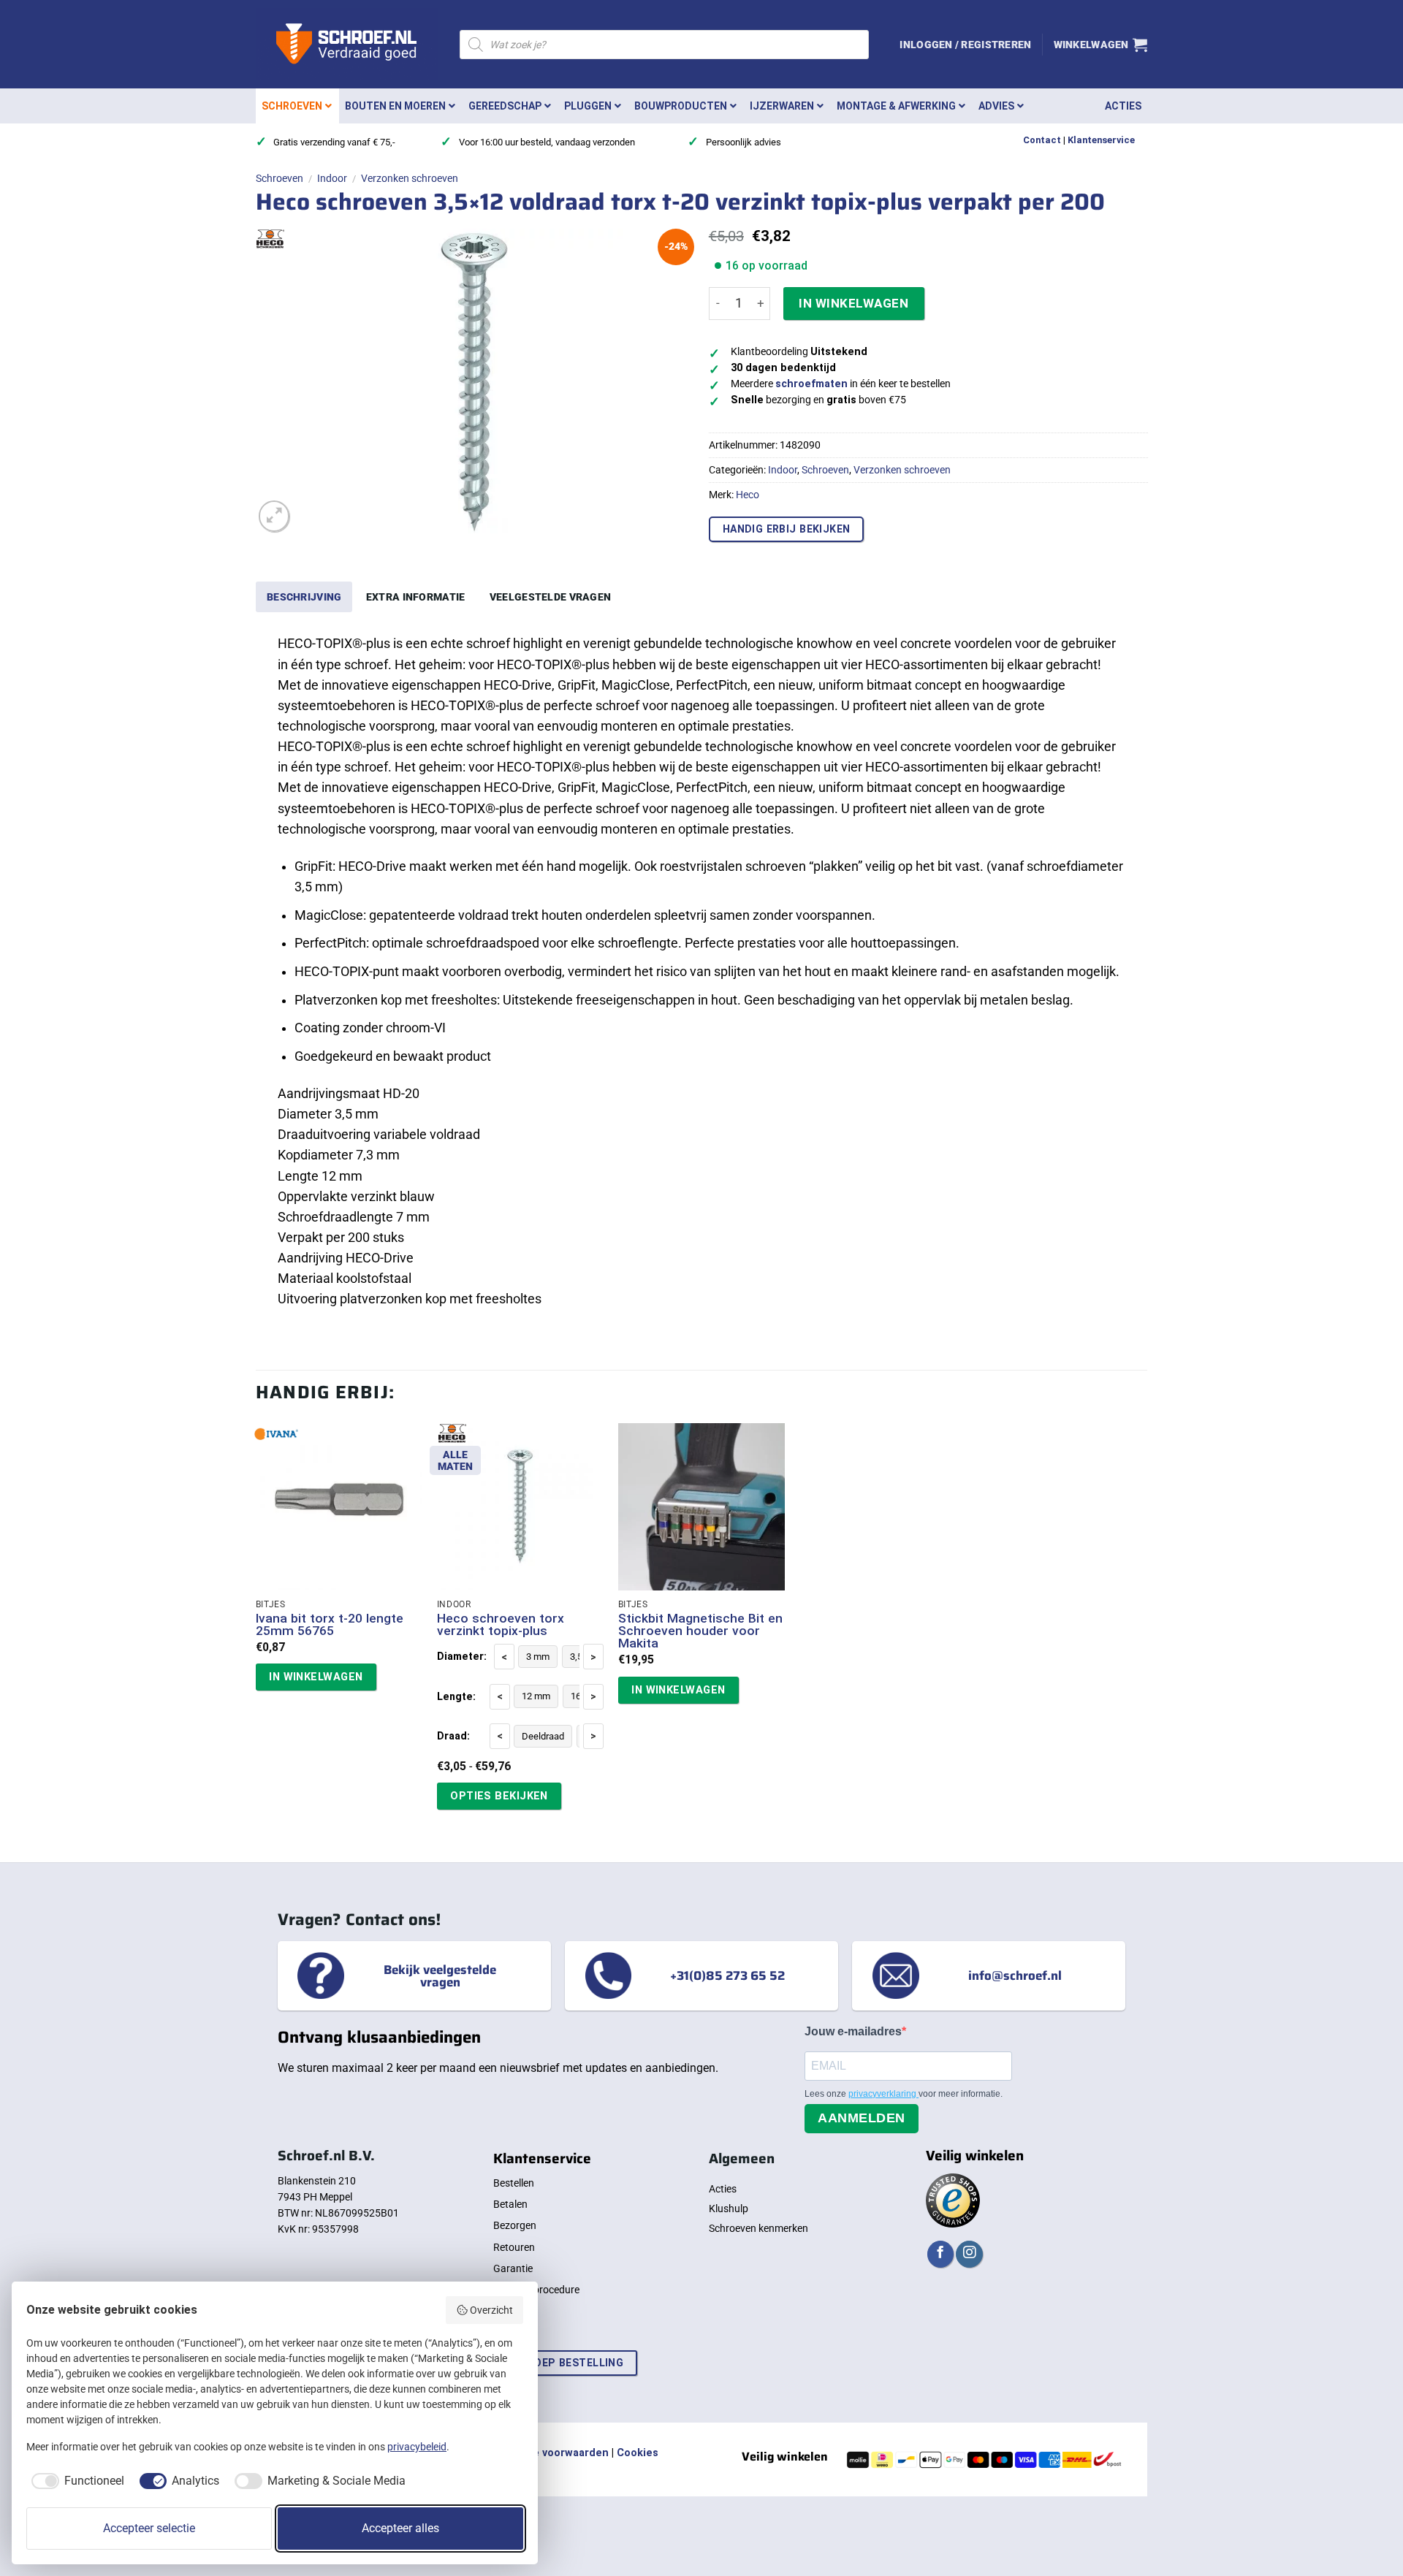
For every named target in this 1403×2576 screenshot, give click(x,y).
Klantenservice (1101, 140)
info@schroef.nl (1015, 1975)
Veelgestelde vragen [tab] (550, 597)
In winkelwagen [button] (316, 1677)
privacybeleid (417, 2447)
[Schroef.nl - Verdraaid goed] (347, 45)
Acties (723, 2189)
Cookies (638, 2453)
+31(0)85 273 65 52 (727, 1975)
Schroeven (280, 178)
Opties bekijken (499, 1796)
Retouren (514, 2247)
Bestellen (514, 2183)
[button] (965, 45)
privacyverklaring (883, 2094)
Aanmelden (862, 2118)
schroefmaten (811, 384)
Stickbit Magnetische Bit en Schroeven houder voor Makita (700, 1631)
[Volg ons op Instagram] (969, 2254)
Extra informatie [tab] (416, 597)
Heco (748, 495)
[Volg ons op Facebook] (940, 2254)
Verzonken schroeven (410, 178)
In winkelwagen (853, 303)
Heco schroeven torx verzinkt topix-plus (501, 1625)
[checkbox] (75, 2481)
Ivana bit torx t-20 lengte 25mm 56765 (330, 1625)
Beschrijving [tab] (304, 597)
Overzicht (491, 2310)
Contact (1042, 140)
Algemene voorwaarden (548, 2453)
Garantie (513, 2268)
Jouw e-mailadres (853, 2031)
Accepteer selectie (149, 2528)
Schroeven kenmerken (758, 2228)
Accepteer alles (400, 2528)
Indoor (332, 178)
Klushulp (729, 2209)
